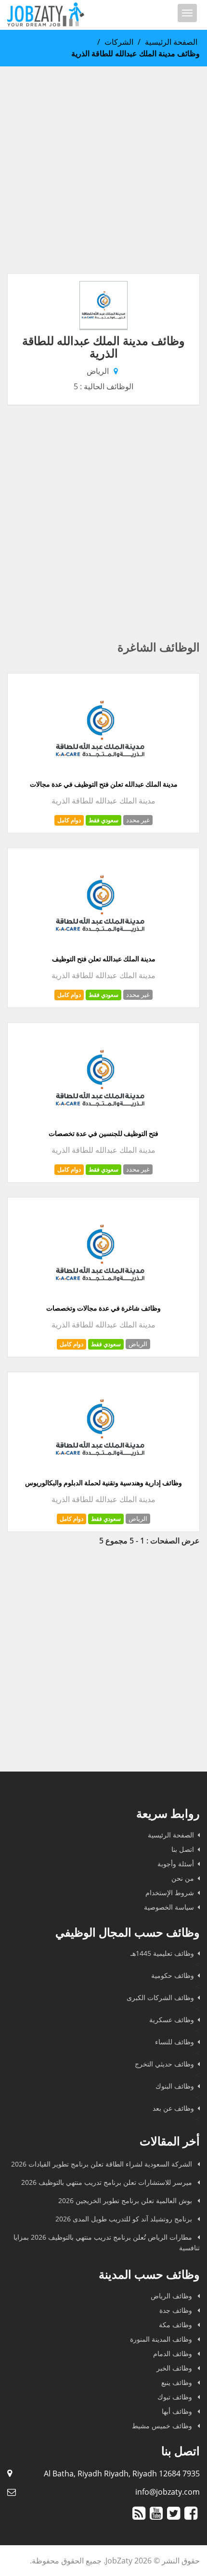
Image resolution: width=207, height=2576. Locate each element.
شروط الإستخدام (170, 1893)
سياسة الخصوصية (169, 1907)
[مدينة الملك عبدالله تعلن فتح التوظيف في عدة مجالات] (100, 774)
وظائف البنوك (175, 2086)
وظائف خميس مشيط (163, 2426)
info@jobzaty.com (168, 2492)
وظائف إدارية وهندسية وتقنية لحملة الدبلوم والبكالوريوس (103, 1483)
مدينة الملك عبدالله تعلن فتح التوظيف (104, 959)
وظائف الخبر (175, 2368)
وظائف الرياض (172, 2296)
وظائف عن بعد (173, 2108)
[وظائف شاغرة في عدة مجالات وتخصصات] (100, 1298)
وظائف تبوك (176, 2397)
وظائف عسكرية (172, 2020)
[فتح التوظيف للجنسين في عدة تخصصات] (100, 1123)
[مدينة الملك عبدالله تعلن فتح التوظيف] (100, 949)
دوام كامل (69, 820)
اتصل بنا (183, 1849)
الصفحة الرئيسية (171, 42)
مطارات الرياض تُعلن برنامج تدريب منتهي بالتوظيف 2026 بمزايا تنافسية (107, 2242)
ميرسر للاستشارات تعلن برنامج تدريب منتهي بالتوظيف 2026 (108, 2182)
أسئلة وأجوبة (176, 1864)
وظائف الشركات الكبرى (160, 1997)
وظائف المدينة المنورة (162, 2339)
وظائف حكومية (173, 1975)
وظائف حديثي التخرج (164, 2064)
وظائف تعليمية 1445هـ (162, 1953)
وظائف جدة (177, 2310)
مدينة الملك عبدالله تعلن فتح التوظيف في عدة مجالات (104, 784)
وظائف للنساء (175, 2042)
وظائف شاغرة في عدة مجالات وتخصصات (103, 1308)
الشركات (119, 42)
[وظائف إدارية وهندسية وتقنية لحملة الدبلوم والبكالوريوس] (100, 1473)
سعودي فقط (103, 820)
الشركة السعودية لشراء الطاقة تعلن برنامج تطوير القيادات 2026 (103, 2164)
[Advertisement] (103, 170)
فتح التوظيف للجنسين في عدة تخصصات (103, 1134)
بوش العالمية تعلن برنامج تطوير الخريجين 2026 (126, 2200)
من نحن (183, 1878)
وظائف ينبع (178, 2382)
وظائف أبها (178, 2411)
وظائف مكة (176, 2325)
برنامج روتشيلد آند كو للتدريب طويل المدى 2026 (125, 2219)
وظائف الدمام (174, 2353)
